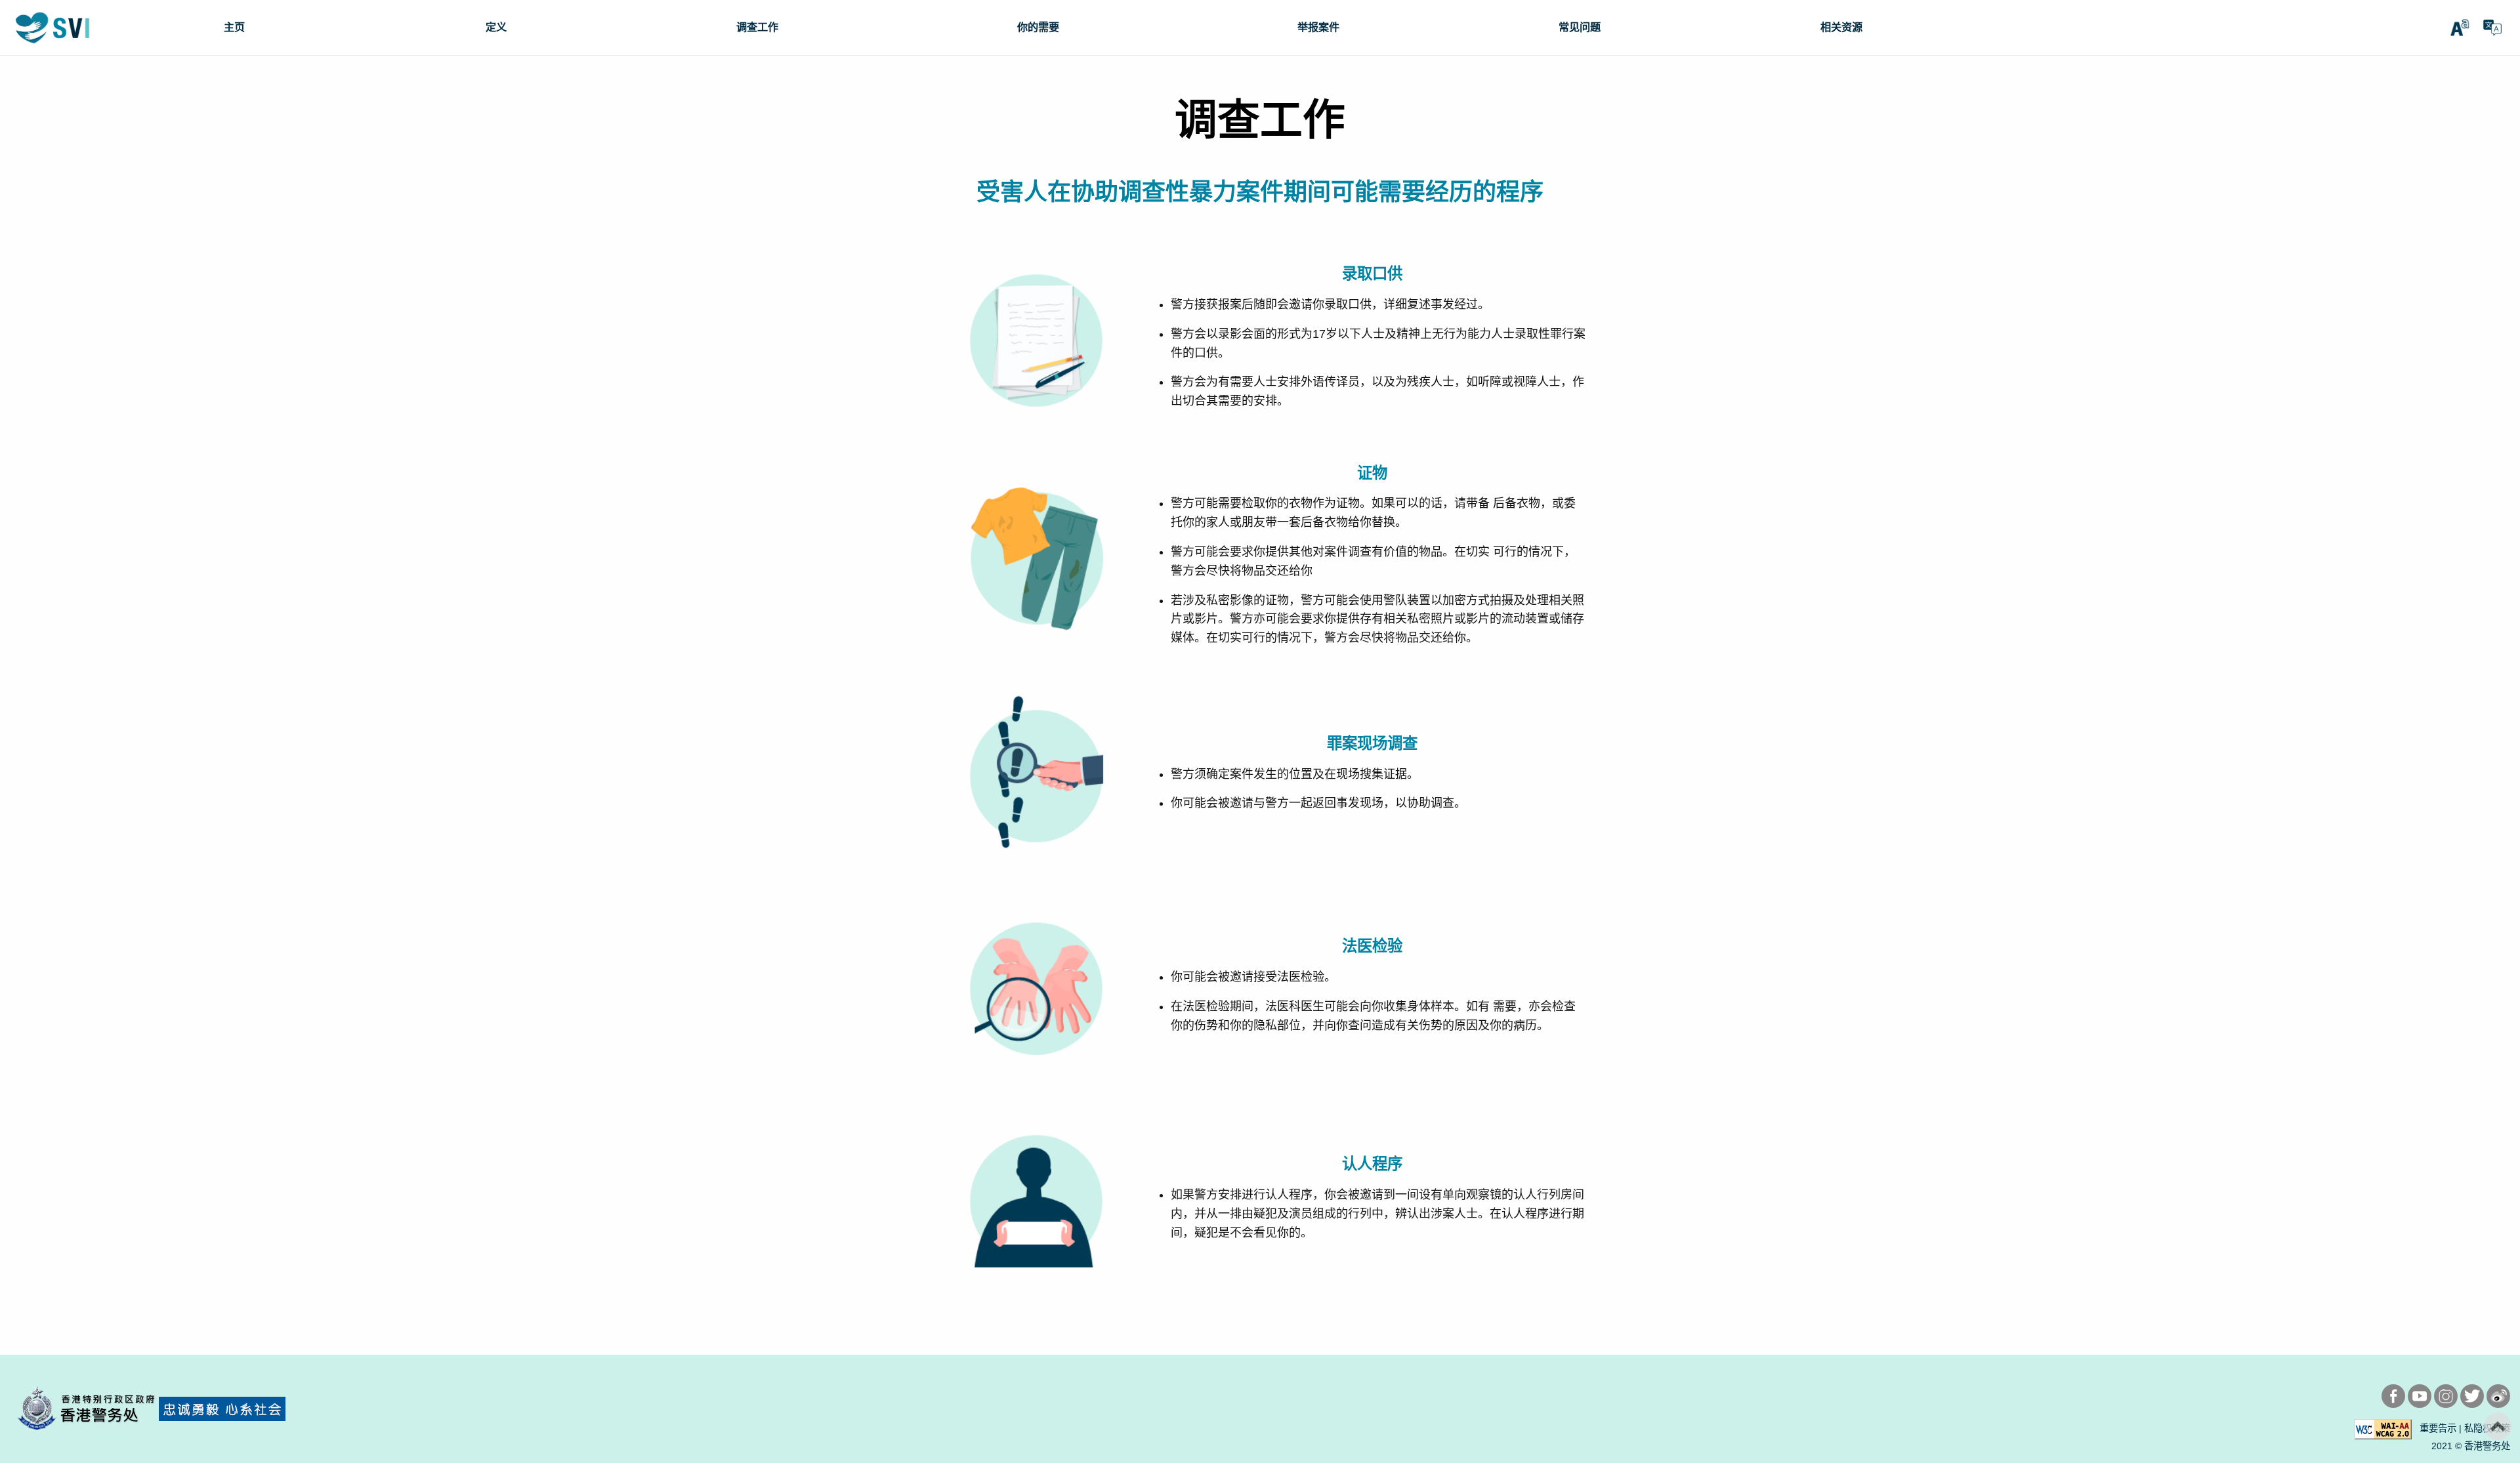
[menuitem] (1038, 28)
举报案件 (1318, 27)
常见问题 (1580, 27)
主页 (234, 27)
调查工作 (757, 27)
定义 (496, 27)
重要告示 (2438, 1428)
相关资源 (1841, 27)
